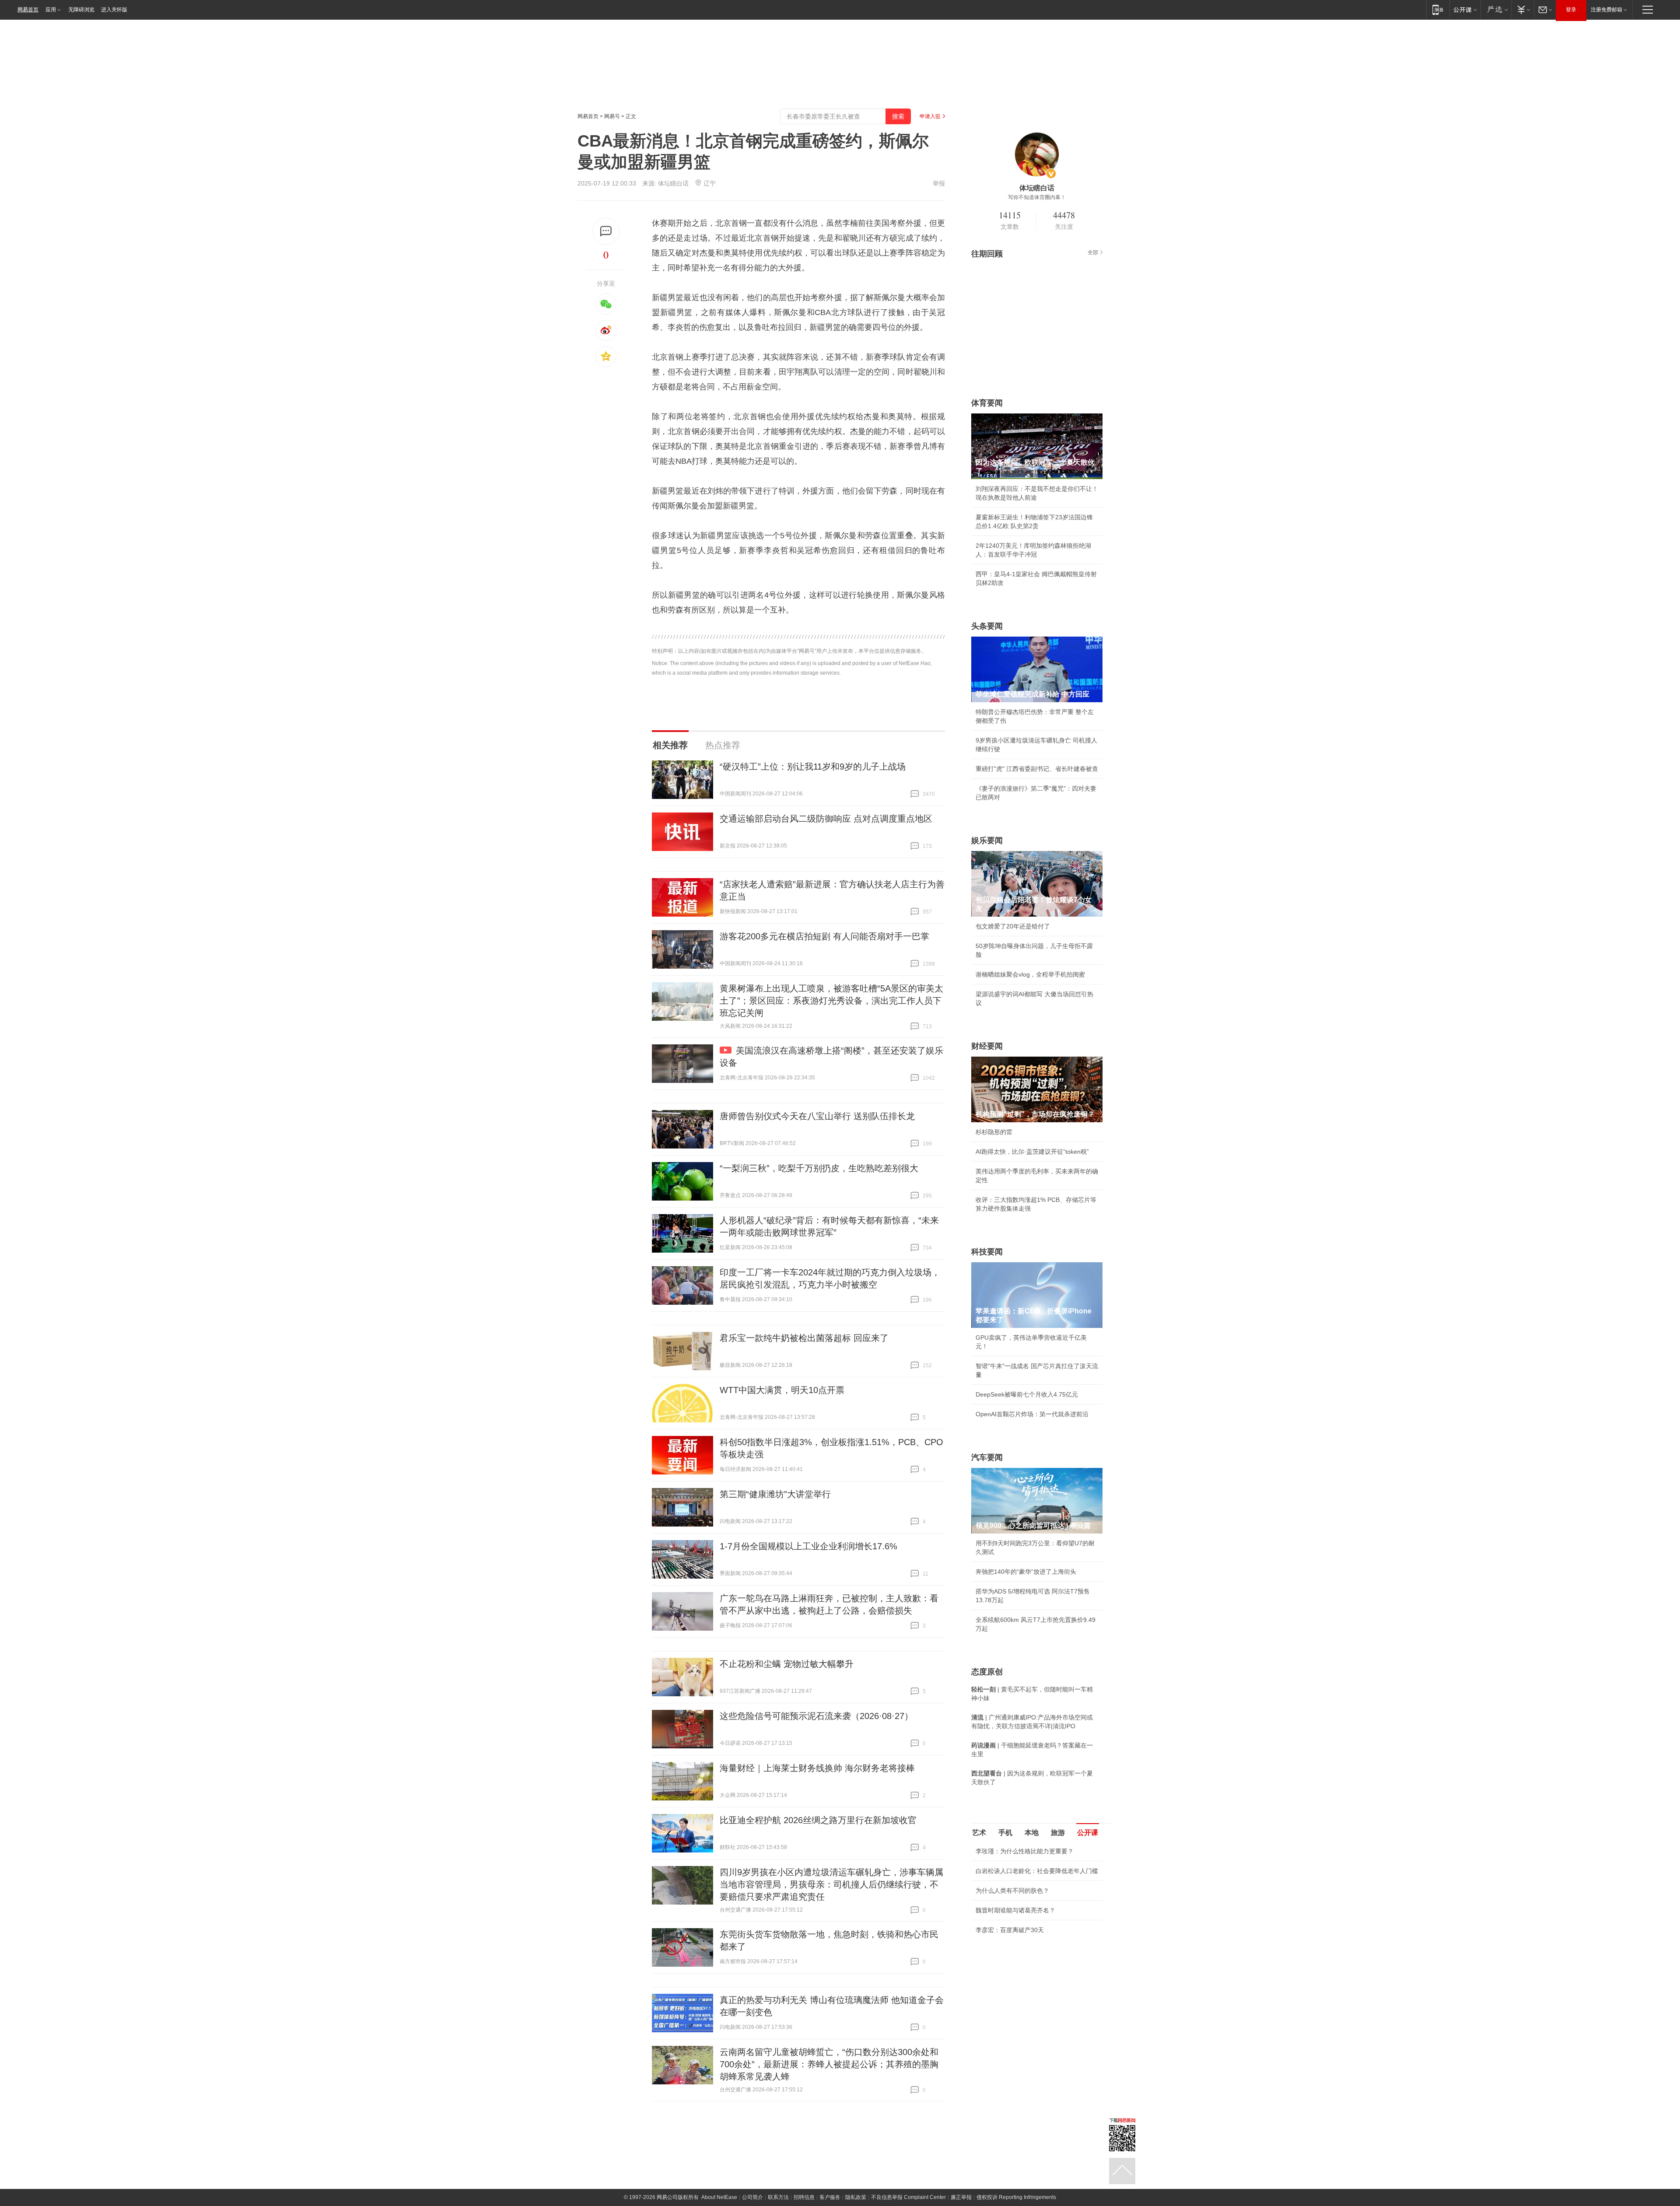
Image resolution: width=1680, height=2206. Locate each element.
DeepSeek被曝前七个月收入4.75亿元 (1027, 1394)
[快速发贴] (606, 231)
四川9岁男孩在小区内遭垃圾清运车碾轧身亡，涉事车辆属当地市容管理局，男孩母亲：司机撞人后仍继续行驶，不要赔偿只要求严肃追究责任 (831, 1884)
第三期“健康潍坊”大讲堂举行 (775, 1494)
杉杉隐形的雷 (994, 1132)
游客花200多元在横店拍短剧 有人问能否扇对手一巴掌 (824, 936)
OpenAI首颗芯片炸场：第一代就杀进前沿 (1032, 1414)
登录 (1571, 10)
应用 (51, 10)
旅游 (1058, 1833)
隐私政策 (856, 2197)
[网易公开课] (1465, 9)
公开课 (1088, 1833)
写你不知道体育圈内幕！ (1037, 197)
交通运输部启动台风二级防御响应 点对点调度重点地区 (826, 819)
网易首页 (28, 10)
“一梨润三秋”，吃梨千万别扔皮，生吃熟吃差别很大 (819, 1168)
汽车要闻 (987, 1457)
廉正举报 (961, 2197)
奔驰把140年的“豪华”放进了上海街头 (1026, 1572)
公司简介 (752, 2197)
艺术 (979, 1833)
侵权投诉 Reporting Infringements (1016, 2197)
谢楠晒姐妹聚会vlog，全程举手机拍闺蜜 (1030, 974)
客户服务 (830, 2197)
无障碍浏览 (81, 10)
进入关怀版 (114, 10)
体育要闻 (987, 403)
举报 (939, 183)
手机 (1005, 1833)
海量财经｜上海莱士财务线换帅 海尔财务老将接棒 (817, 1768)
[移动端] (1438, 9)
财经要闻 (987, 1046)
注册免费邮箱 (1606, 10)
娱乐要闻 (987, 840)
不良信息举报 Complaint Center (908, 2197)
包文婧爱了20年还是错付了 (1013, 926)
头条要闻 (987, 626)
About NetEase (719, 2197)
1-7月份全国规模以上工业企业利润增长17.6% (808, 1546)
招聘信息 (804, 2197)
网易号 (612, 116)
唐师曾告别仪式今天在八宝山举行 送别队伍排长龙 (817, 1116)
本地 (1032, 1833)
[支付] (1523, 9)
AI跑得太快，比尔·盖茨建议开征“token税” (1032, 1152)
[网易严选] (1496, 9)
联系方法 (778, 2197)
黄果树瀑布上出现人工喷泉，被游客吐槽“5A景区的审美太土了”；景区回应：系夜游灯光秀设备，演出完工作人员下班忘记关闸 (831, 1001)
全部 (1093, 252)
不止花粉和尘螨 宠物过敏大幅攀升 (787, 1664)
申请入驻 (930, 116)
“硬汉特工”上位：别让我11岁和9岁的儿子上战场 (813, 767)
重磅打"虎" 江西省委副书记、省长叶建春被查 (1037, 769)
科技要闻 (987, 1252)
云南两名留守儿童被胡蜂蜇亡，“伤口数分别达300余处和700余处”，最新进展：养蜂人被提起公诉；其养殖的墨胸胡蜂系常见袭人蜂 (829, 2064)
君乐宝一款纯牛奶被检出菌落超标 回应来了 (804, 1338)
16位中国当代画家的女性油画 (1016, 1951)
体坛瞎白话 (673, 183)
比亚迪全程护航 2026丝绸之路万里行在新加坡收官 (818, 1820)
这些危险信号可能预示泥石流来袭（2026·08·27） (816, 1716)
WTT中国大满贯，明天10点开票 (782, 1390)
